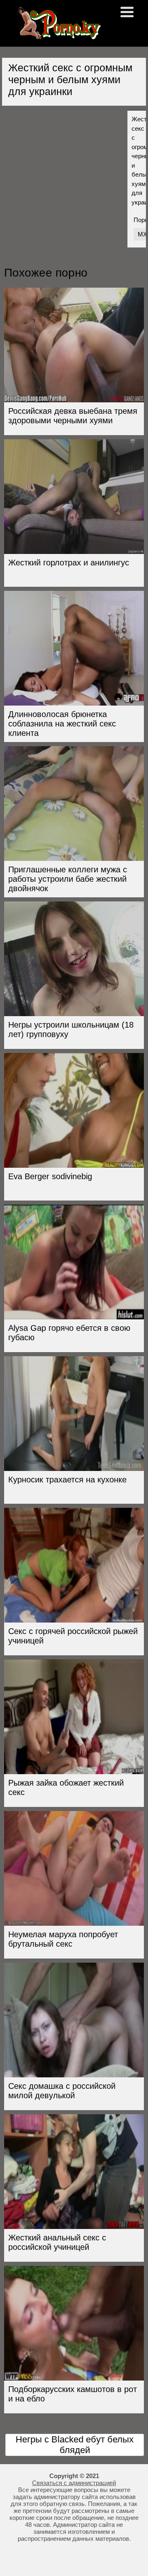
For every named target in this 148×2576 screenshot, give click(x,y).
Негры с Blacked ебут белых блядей (75, 2445)
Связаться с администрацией (74, 2483)
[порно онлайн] (58, 36)
